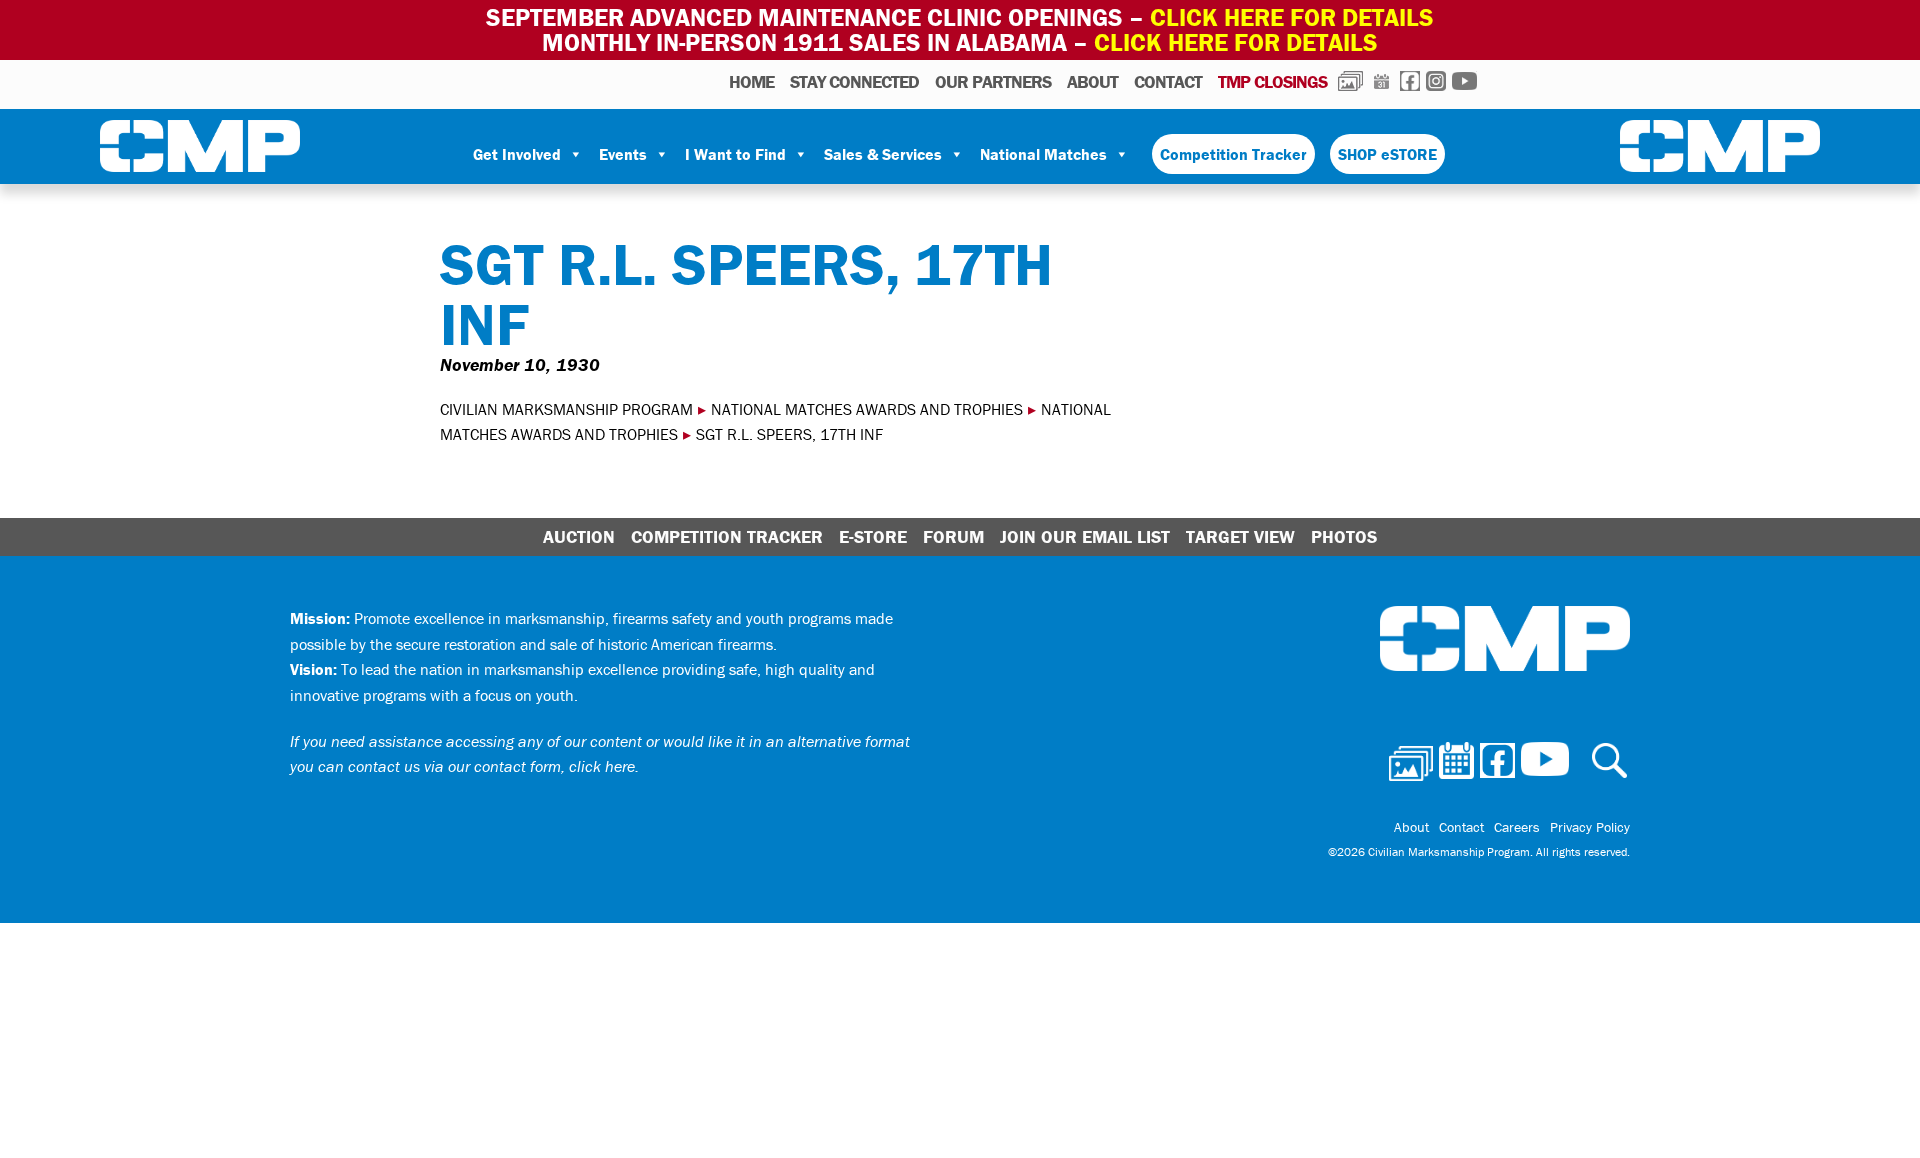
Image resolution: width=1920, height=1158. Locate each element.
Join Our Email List (1085, 536)
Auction (579, 536)
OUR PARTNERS (993, 81)
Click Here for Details (1236, 42)
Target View (1240, 536)
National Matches (1043, 154)
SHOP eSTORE (1387, 154)
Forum (953, 536)
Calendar (1381, 81)
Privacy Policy (1590, 827)
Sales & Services (883, 154)
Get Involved (517, 154)
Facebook (1410, 81)
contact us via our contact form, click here (491, 766)
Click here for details (1292, 17)
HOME (751, 81)
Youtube (1464, 81)
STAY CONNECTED (854, 81)
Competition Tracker (1233, 154)
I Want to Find (735, 154)
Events (623, 154)
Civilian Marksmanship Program (200, 150)
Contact (1168, 81)
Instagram (1436, 81)
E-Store (873, 536)
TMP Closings (1272, 81)
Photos (1350, 81)
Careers (1517, 827)
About (1092, 81)
